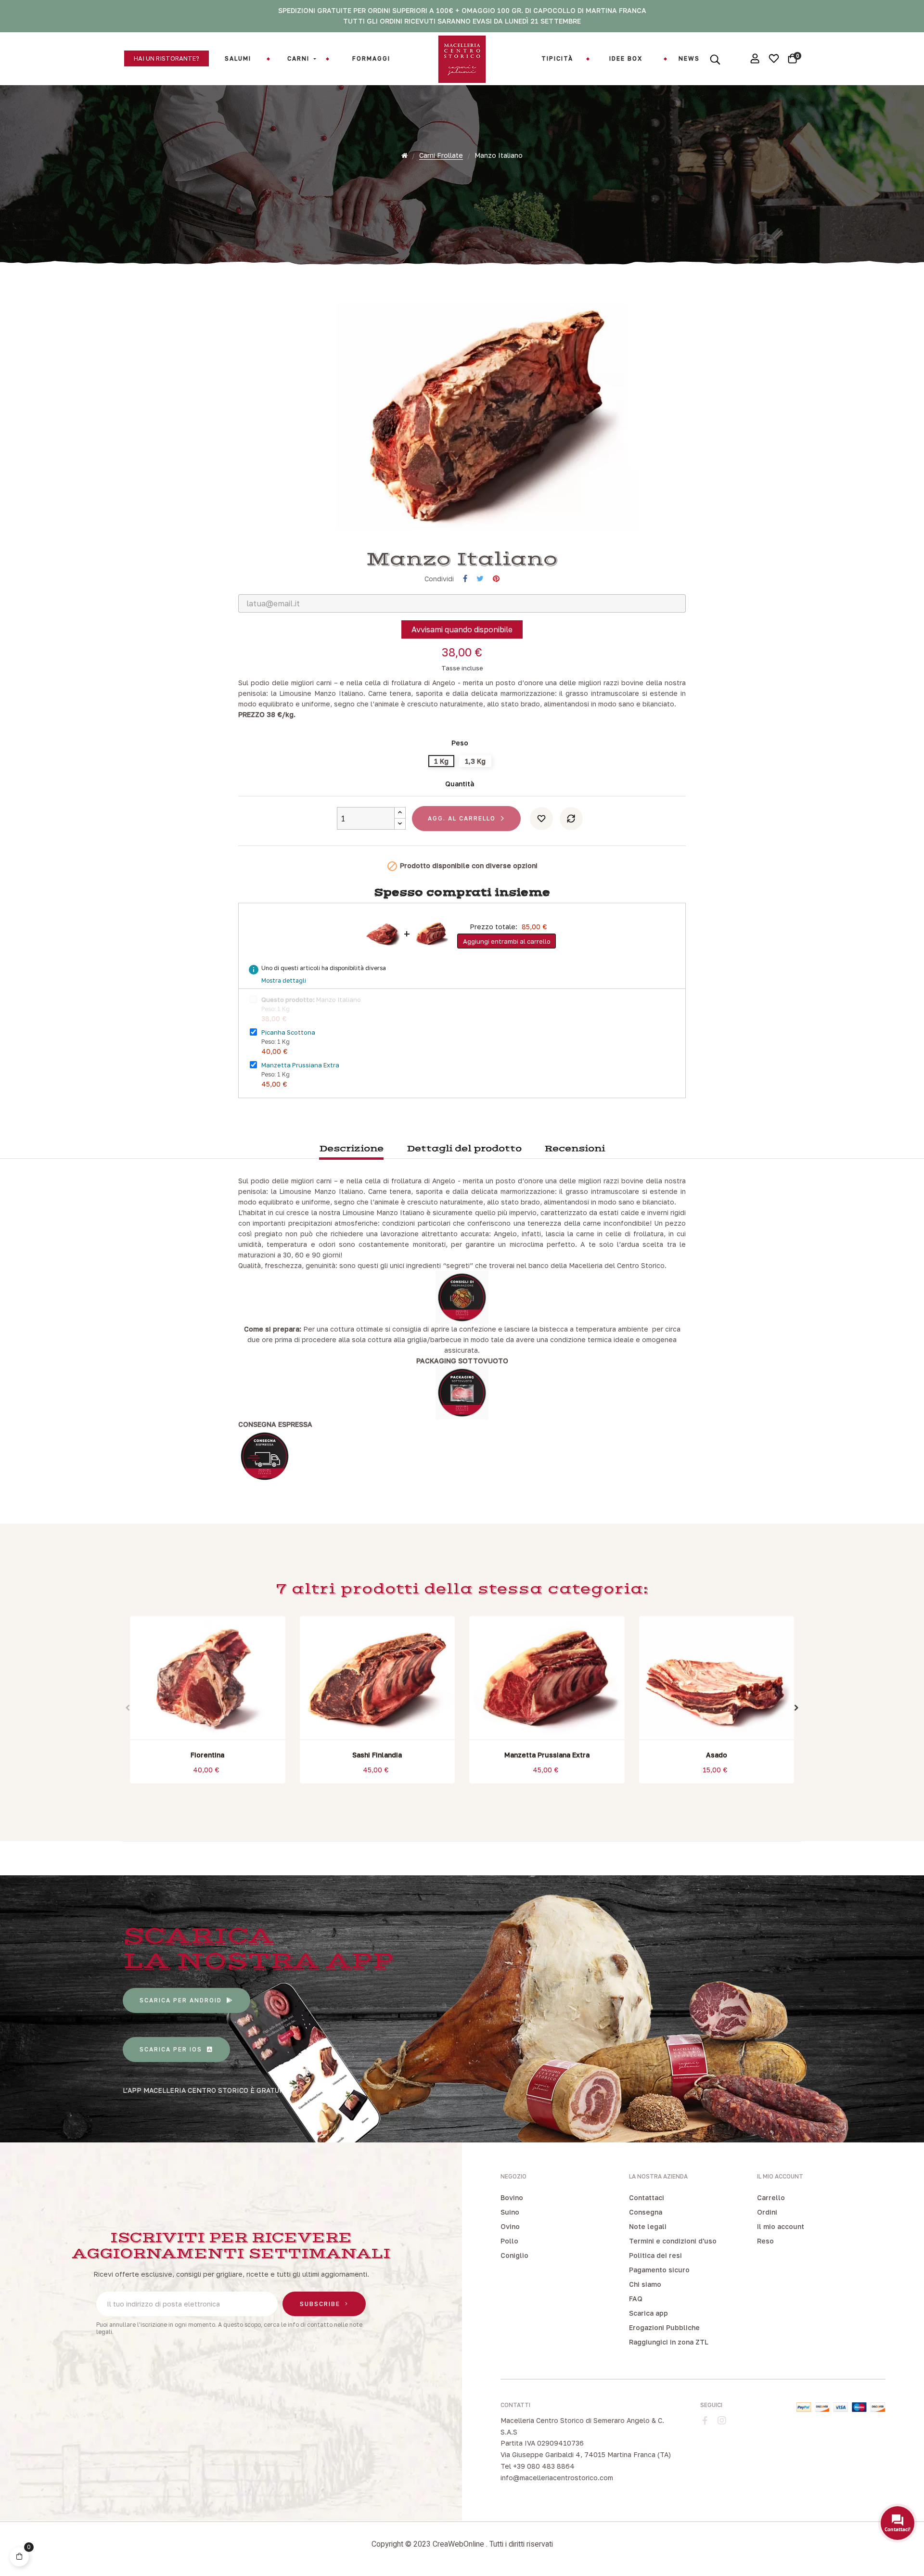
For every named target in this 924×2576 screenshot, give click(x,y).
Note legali (648, 2226)
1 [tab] (457, 1795)
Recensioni (575, 1149)
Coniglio (514, 2255)
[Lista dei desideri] (541, 819)
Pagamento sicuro (659, 2270)
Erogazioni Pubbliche (664, 2327)
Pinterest (496, 579)
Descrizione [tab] (351, 1149)
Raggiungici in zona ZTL (669, 2342)
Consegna (646, 2212)
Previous (128, 1708)
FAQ (636, 2299)
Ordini (767, 2212)
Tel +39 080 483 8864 (538, 2466)
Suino (510, 2212)
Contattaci (647, 2198)
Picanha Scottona (288, 1032)
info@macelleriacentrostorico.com (557, 2478)
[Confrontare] (571, 819)
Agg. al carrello (462, 818)
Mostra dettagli (284, 980)
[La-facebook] (705, 2421)
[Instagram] (722, 2421)
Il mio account (781, 2226)
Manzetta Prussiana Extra (300, 1065)
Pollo (509, 2241)
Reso (765, 2241)
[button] (167, 58)
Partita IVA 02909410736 (542, 2443)
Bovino (512, 2198)
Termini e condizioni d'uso (673, 2241)
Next (796, 1708)
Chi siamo (645, 2284)
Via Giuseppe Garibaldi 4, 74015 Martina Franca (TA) (586, 2454)
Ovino (510, 2226)
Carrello (771, 2198)
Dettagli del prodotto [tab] (464, 1149)
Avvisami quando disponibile (462, 629)
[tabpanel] (208, 1702)
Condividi (465, 579)
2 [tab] (467, 1795)
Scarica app (648, 2313)
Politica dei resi (655, 2255)
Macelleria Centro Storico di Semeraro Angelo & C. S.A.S (582, 2426)
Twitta (480, 579)
